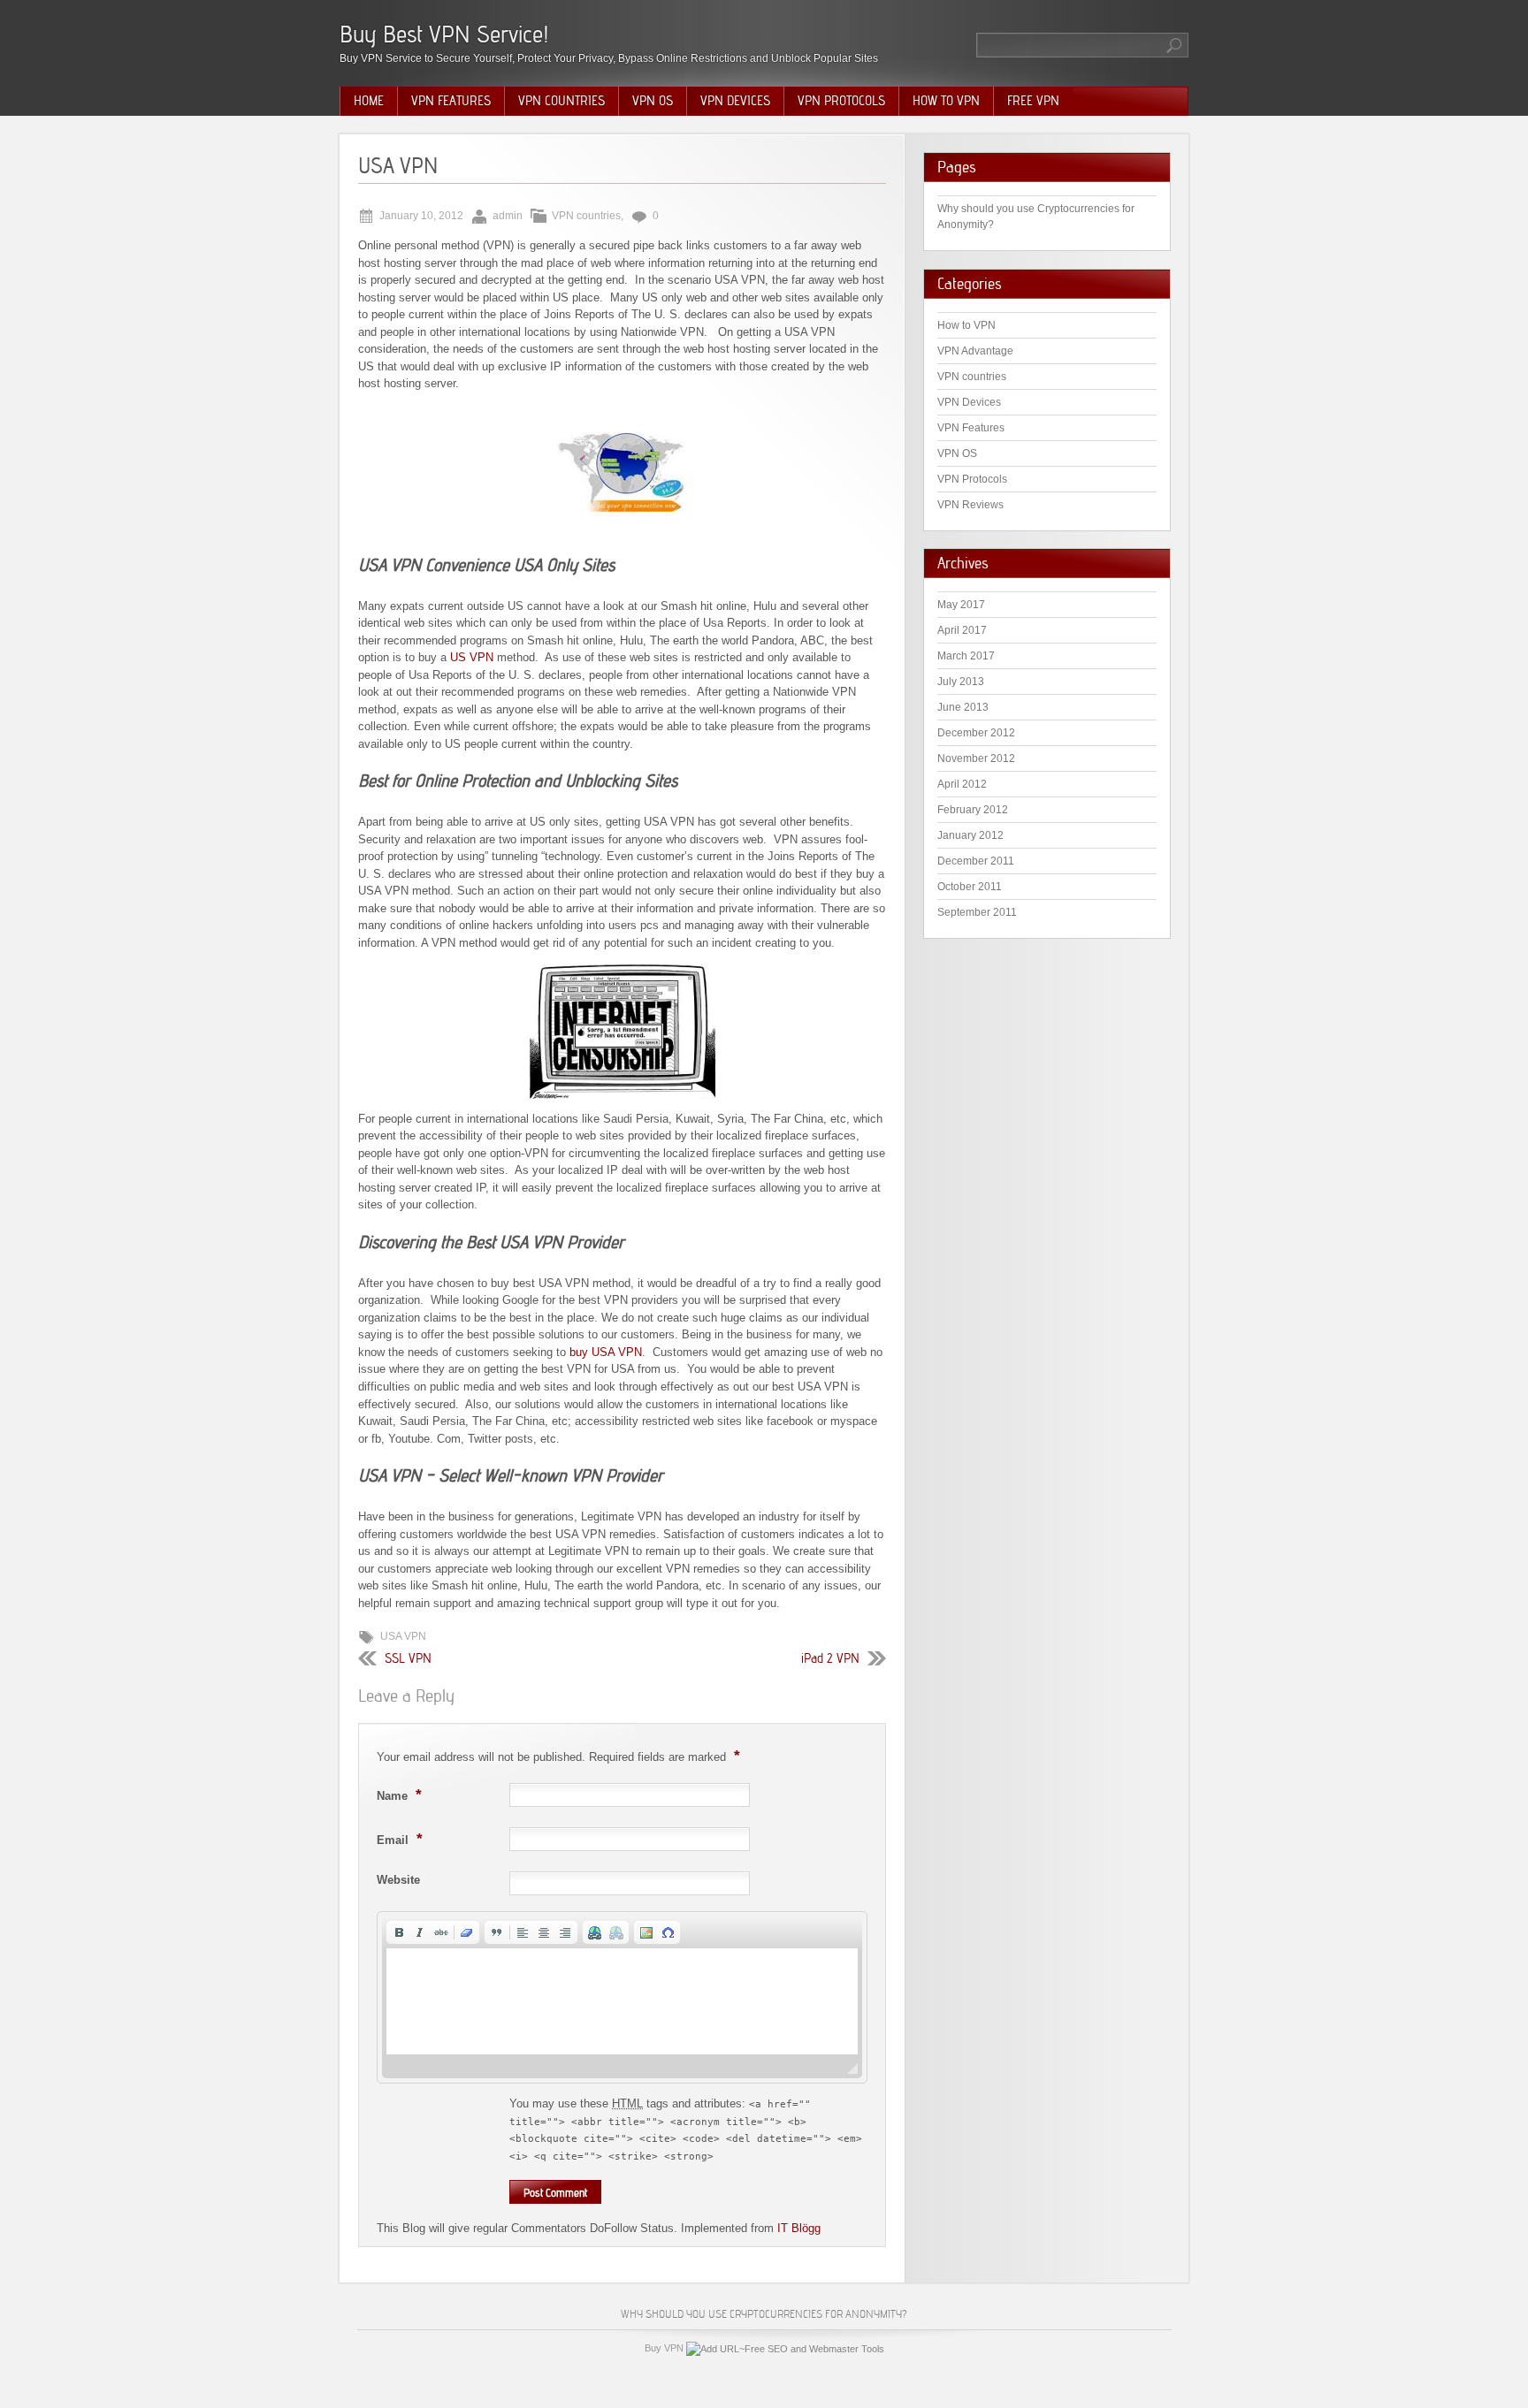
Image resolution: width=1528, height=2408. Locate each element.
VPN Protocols (841, 101)
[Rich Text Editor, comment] (622, 2001)
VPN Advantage (975, 351)
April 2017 (962, 630)
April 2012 (962, 784)
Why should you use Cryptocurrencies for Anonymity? (764, 2314)
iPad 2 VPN (830, 1658)
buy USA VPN (606, 1352)
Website (398, 1880)
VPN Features (451, 101)
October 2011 (970, 887)
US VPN (472, 657)
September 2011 (977, 912)
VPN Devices (735, 101)
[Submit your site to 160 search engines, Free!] (785, 2348)
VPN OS (653, 101)
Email (400, 1839)
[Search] (1175, 45)
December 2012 (976, 733)
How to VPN (946, 101)
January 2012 (970, 835)
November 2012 (976, 758)
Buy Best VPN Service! (444, 34)
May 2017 (961, 605)
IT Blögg (799, 2228)
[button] (399, 1932)
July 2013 (961, 682)
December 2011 (976, 861)
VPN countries (562, 101)
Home (369, 101)
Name (399, 1795)
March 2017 (966, 656)
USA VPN (403, 1636)
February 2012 (973, 810)
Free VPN (1033, 101)
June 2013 (963, 707)
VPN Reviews (970, 505)
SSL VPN (408, 1658)
